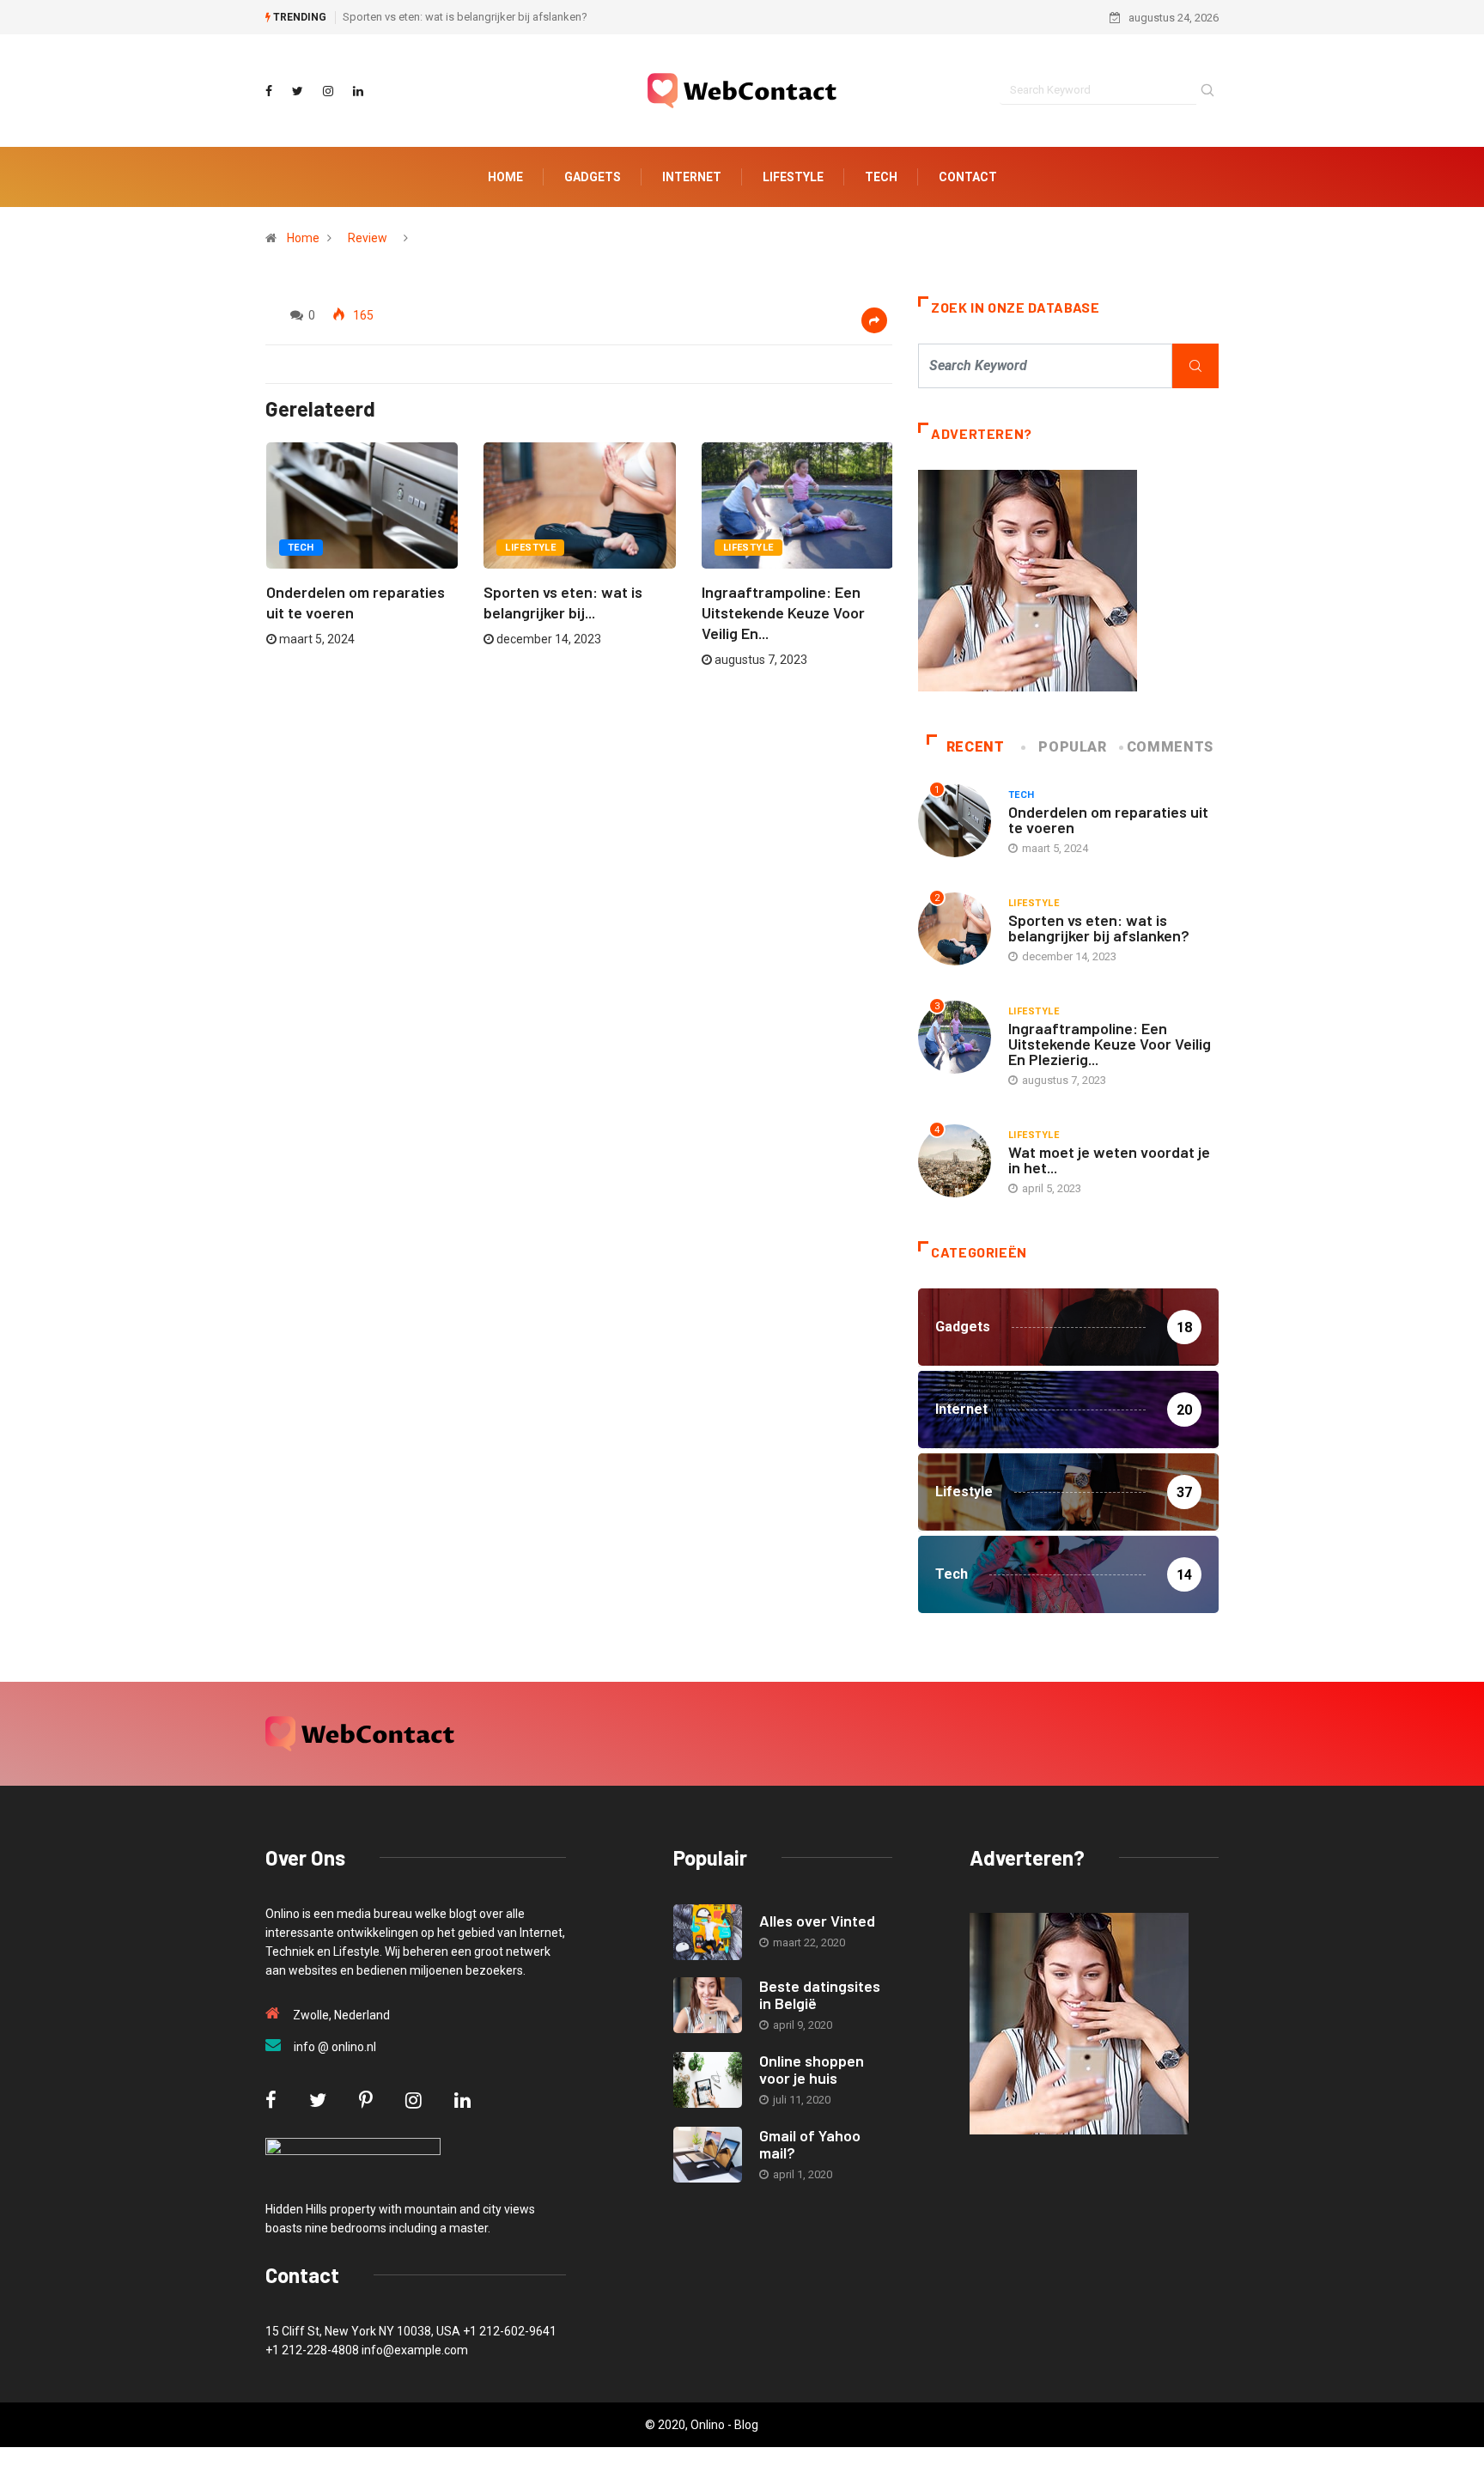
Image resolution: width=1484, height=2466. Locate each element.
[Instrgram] (328, 91)
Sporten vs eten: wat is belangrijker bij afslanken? (465, 17)
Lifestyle (793, 177)
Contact (968, 177)
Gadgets (593, 177)
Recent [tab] (976, 747)
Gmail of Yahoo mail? (810, 2144)
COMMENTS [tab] (1170, 747)
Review (368, 238)
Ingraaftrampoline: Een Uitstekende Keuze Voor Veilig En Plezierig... (1110, 1044)
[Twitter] (298, 91)
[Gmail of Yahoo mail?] (708, 2155)
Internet (692, 177)
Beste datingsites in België (820, 1994)
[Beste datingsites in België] (708, 2005)
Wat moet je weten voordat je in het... (1109, 1160)
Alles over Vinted (817, 1921)
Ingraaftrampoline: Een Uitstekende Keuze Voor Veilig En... (783, 612)
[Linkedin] (358, 91)
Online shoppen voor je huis (812, 2069)
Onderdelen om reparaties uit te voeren (1108, 819)
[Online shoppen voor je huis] (708, 2080)
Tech (881, 177)
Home (505, 177)
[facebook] (269, 91)
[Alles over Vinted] (708, 1932)
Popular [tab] (1072, 747)
